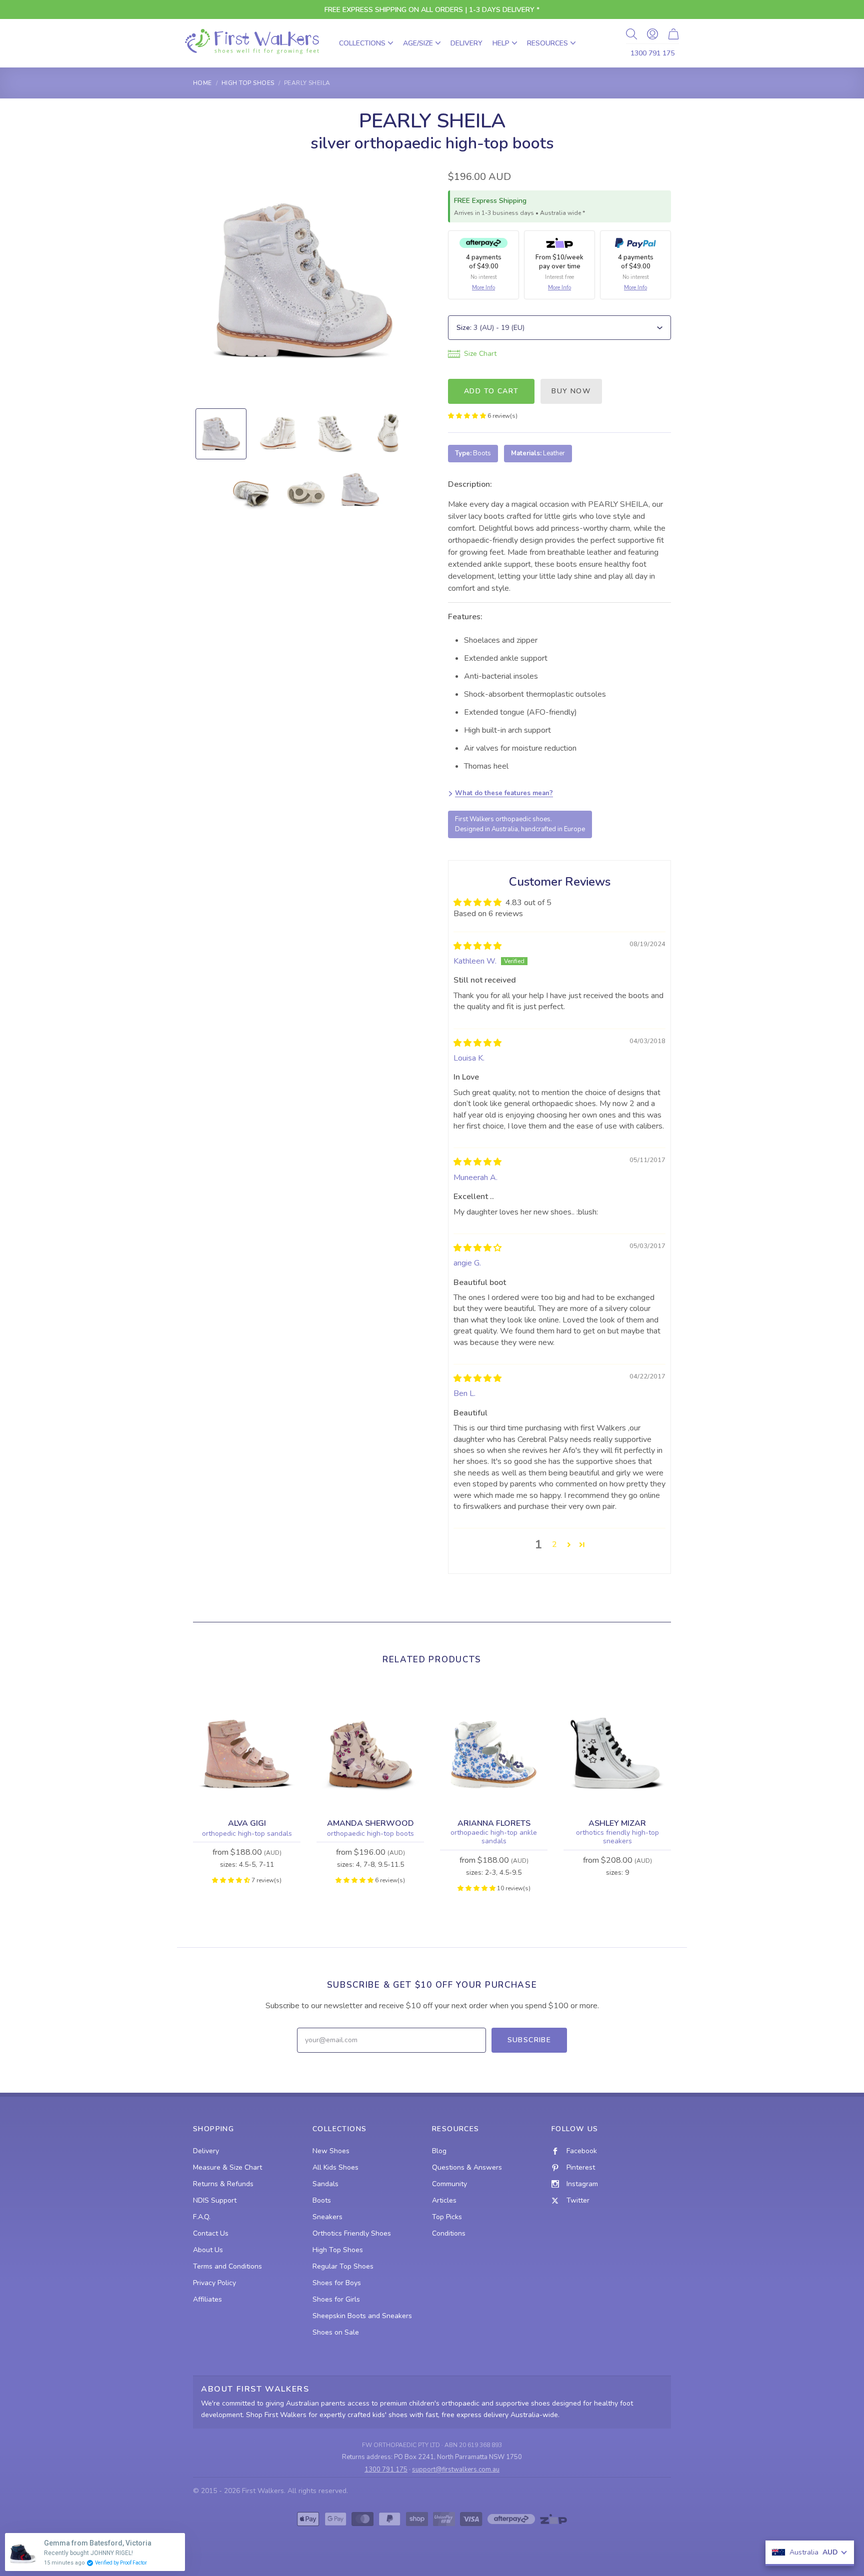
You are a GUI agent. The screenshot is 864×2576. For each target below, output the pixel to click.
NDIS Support (215, 2200)
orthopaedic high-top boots (370, 1834)
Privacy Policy (214, 2283)
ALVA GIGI (247, 1823)
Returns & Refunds (223, 2184)
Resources (547, 43)
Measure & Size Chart (227, 2167)
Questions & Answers (467, 2167)
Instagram (582, 2184)
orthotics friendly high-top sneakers (617, 1837)
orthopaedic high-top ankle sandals (494, 1837)
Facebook (582, 2151)
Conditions (449, 2233)
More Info (483, 288)
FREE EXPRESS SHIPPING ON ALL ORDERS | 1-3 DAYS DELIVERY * (432, 10)
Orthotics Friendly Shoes (352, 2233)
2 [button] (554, 1544)
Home (202, 83)
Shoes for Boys (337, 2283)
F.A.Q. (202, 2217)
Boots (322, 2200)
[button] (468, 416)
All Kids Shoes (335, 2167)
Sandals (325, 2184)
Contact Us (211, 2233)
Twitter (578, 2200)
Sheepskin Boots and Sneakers (362, 2316)
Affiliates (207, 2299)
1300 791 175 (652, 53)
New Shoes (331, 2151)
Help (501, 43)
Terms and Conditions (227, 2266)
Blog (439, 2151)
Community (449, 2184)
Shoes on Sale (336, 2332)
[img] (477, 946)
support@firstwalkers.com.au (456, 2470)
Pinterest (581, 2167)
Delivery (466, 43)
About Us (208, 2250)
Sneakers (327, 2217)
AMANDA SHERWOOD (370, 1823)
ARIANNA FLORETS (494, 1823)
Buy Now (571, 391)
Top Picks (447, 2217)
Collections (362, 43)
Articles (444, 2200)
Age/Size (418, 43)
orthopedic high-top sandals (247, 1834)
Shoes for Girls (336, 2299)
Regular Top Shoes (343, 2266)
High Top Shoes (248, 83)
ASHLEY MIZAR (617, 1823)
